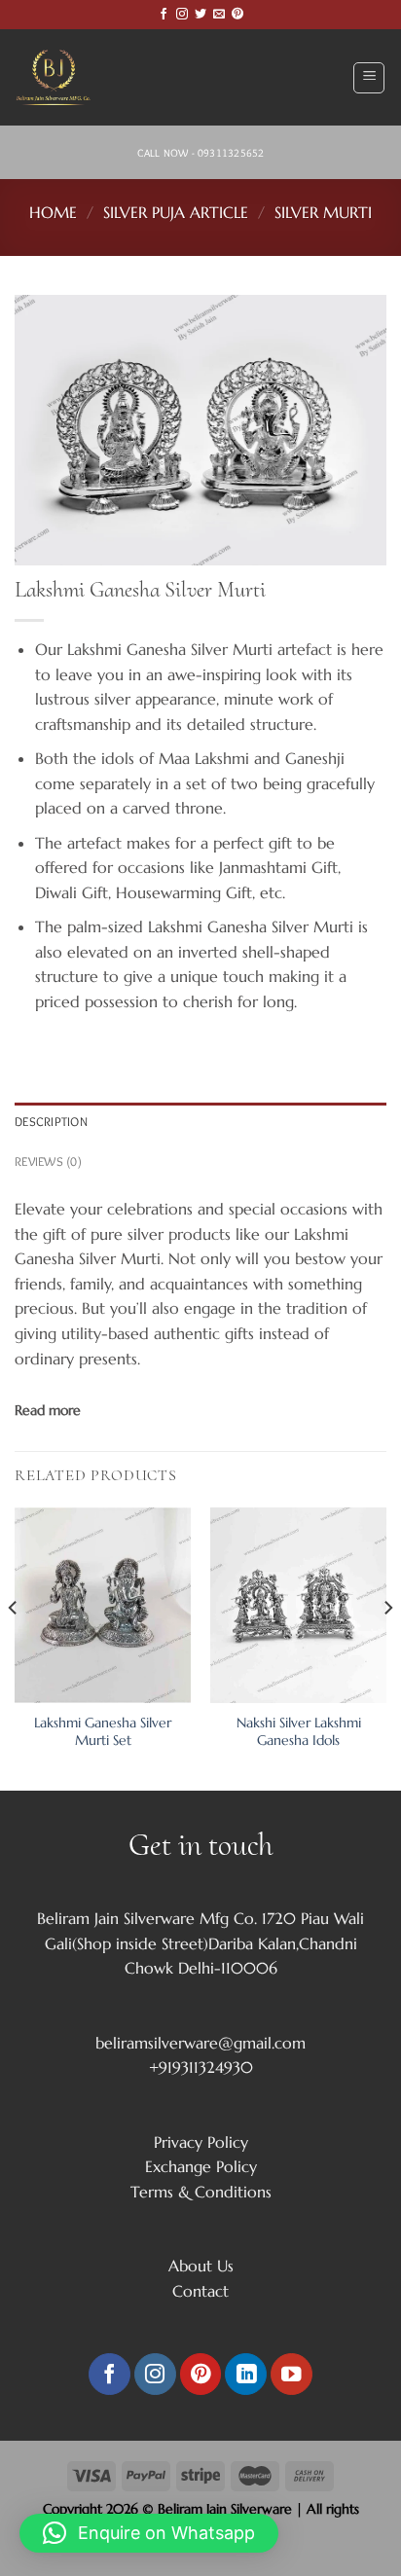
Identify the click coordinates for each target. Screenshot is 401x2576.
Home (53, 212)
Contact (200, 2291)
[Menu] (369, 78)
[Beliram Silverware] (63, 77)
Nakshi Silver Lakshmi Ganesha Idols (299, 1732)
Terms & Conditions (201, 2192)
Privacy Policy (201, 2142)
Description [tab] (51, 1122)
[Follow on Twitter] (200, 15)
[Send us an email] (219, 15)
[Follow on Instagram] (182, 15)
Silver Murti (323, 212)
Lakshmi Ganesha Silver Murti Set (103, 1732)
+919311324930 (201, 2067)
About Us (201, 2266)
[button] (149, 2533)
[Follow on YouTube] (292, 2374)
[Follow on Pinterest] (237, 15)
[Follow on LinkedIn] (246, 2374)
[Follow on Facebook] (164, 15)
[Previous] (14, 1647)
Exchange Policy (201, 2166)
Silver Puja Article (176, 212)
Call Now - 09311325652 (201, 153)
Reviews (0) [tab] (48, 1161)
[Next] (387, 1647)
